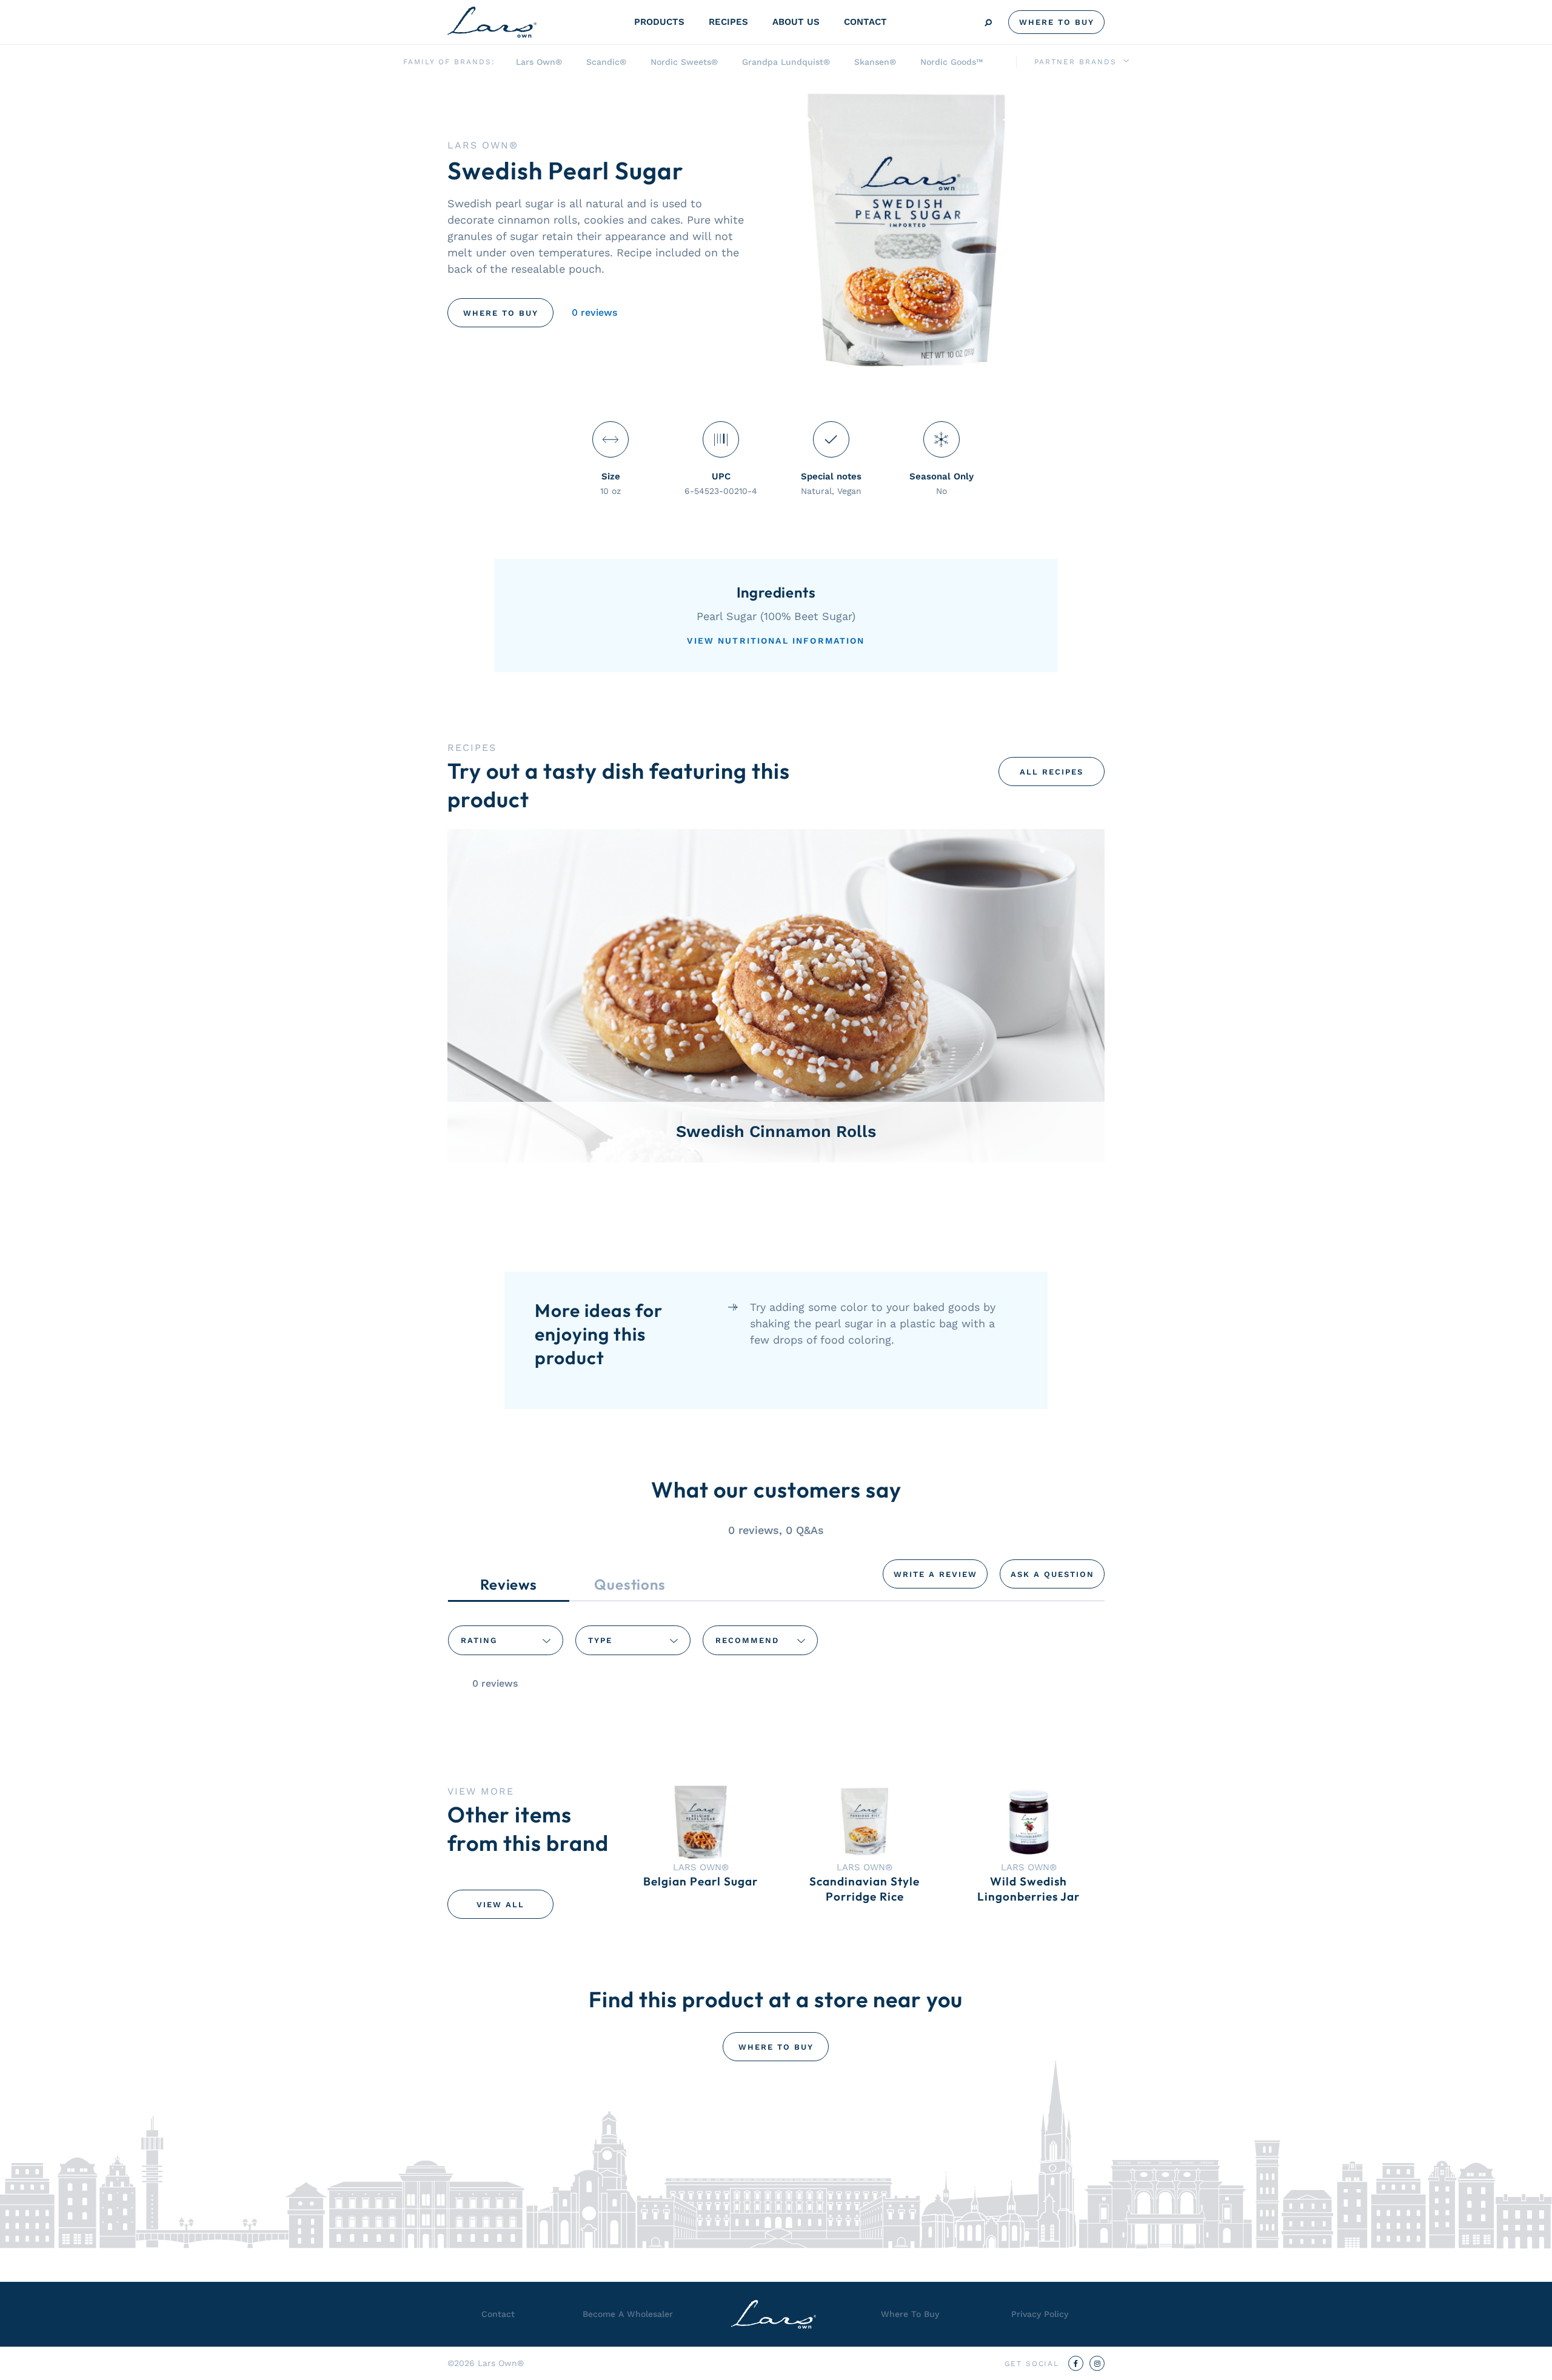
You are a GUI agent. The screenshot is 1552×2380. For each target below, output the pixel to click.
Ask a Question (1052, 1574)
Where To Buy (1057, 22)
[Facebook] (1076, 2363)
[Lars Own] (492, 22)
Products (659, 22)
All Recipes (1052, 772)
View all (500, 1905)
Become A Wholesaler (628, 2314)
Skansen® (875, 62)
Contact (865, 22)
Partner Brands (1075, 62)
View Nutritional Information (776, 641)
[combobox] (506, 1640)
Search (988, 23)
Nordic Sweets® (684, 62)
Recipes (728, 22)
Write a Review (935, 1574)
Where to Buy (501, 313)
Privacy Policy (1040, 2314)
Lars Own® (539, 62)
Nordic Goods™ (952, 62)
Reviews (509, 1584)
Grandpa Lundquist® (786, 62)
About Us (796, 22)
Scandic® (606, 62)
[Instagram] (1097, 2363)
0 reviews (594, 312)
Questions (630, 1584)
